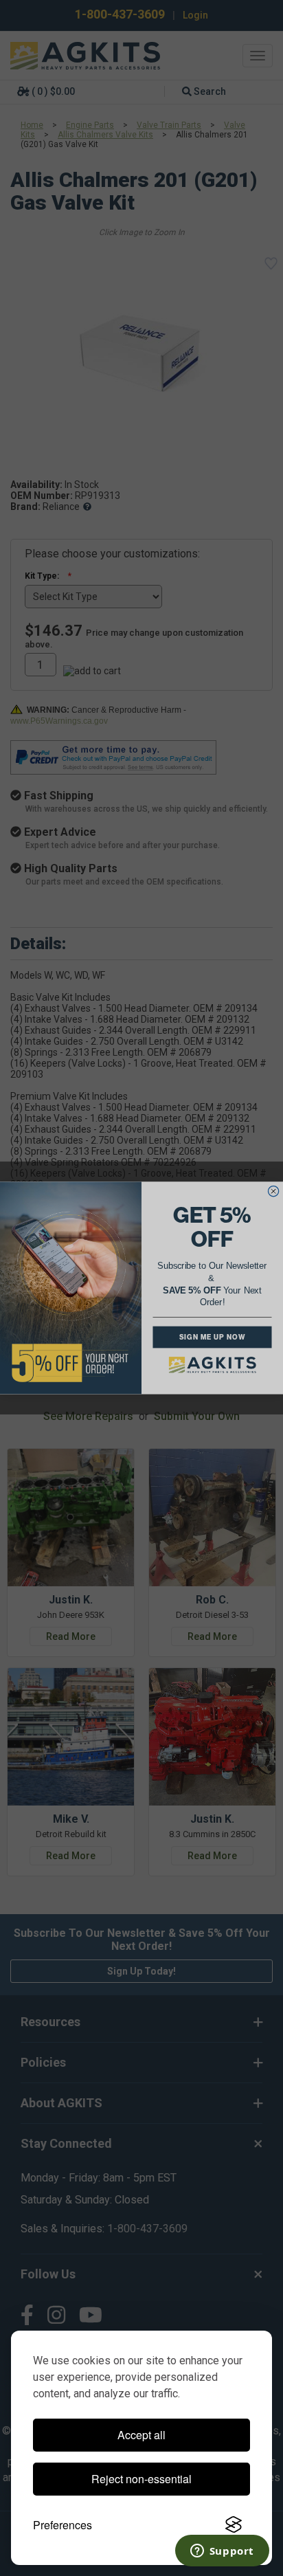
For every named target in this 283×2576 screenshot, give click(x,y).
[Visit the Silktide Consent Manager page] (234, 2525)
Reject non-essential (141, 2479)
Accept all (141, 2435)
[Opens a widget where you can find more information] (222, 2552)
